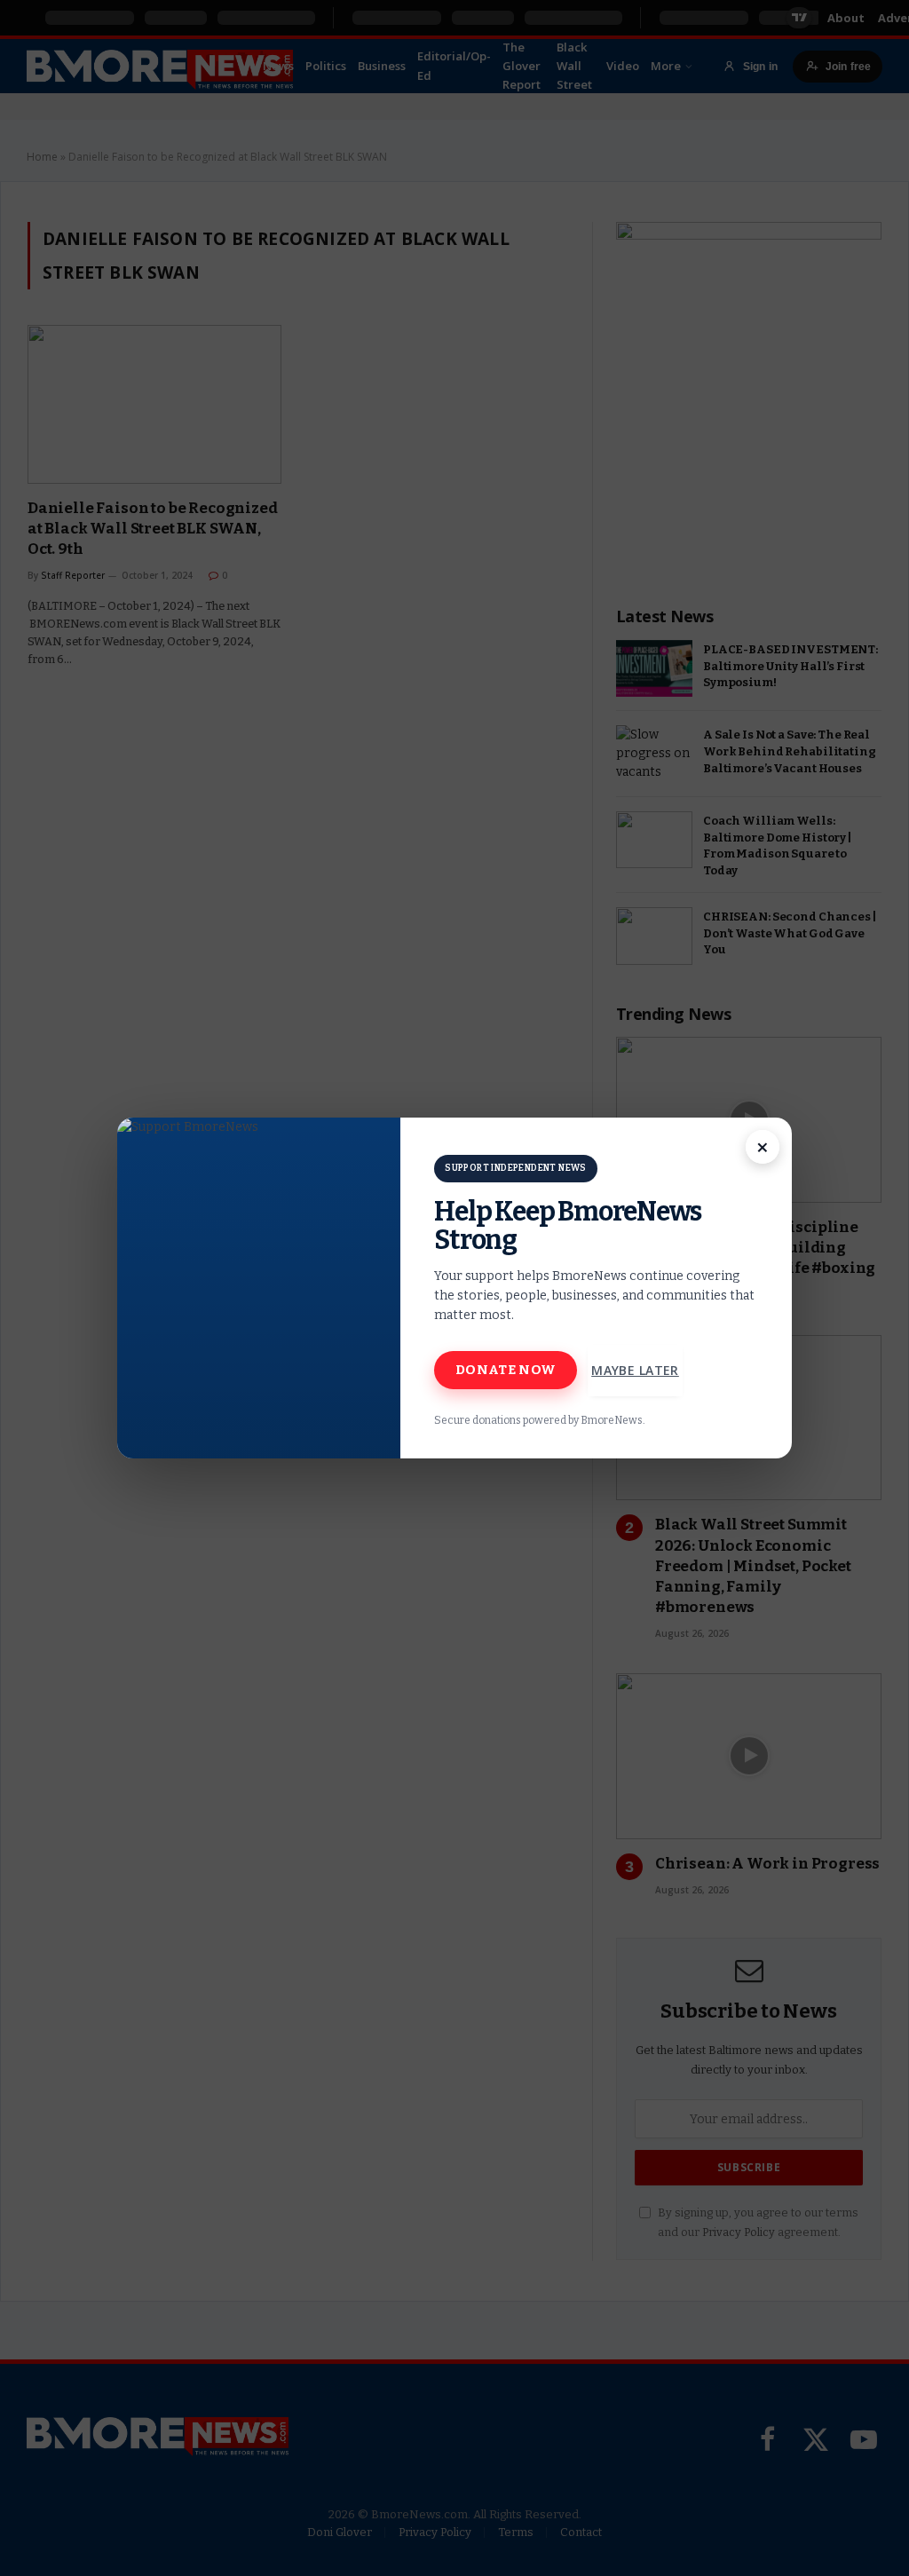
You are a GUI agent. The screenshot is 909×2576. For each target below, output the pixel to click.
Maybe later (635, 1370)
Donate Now (506, 1370)
